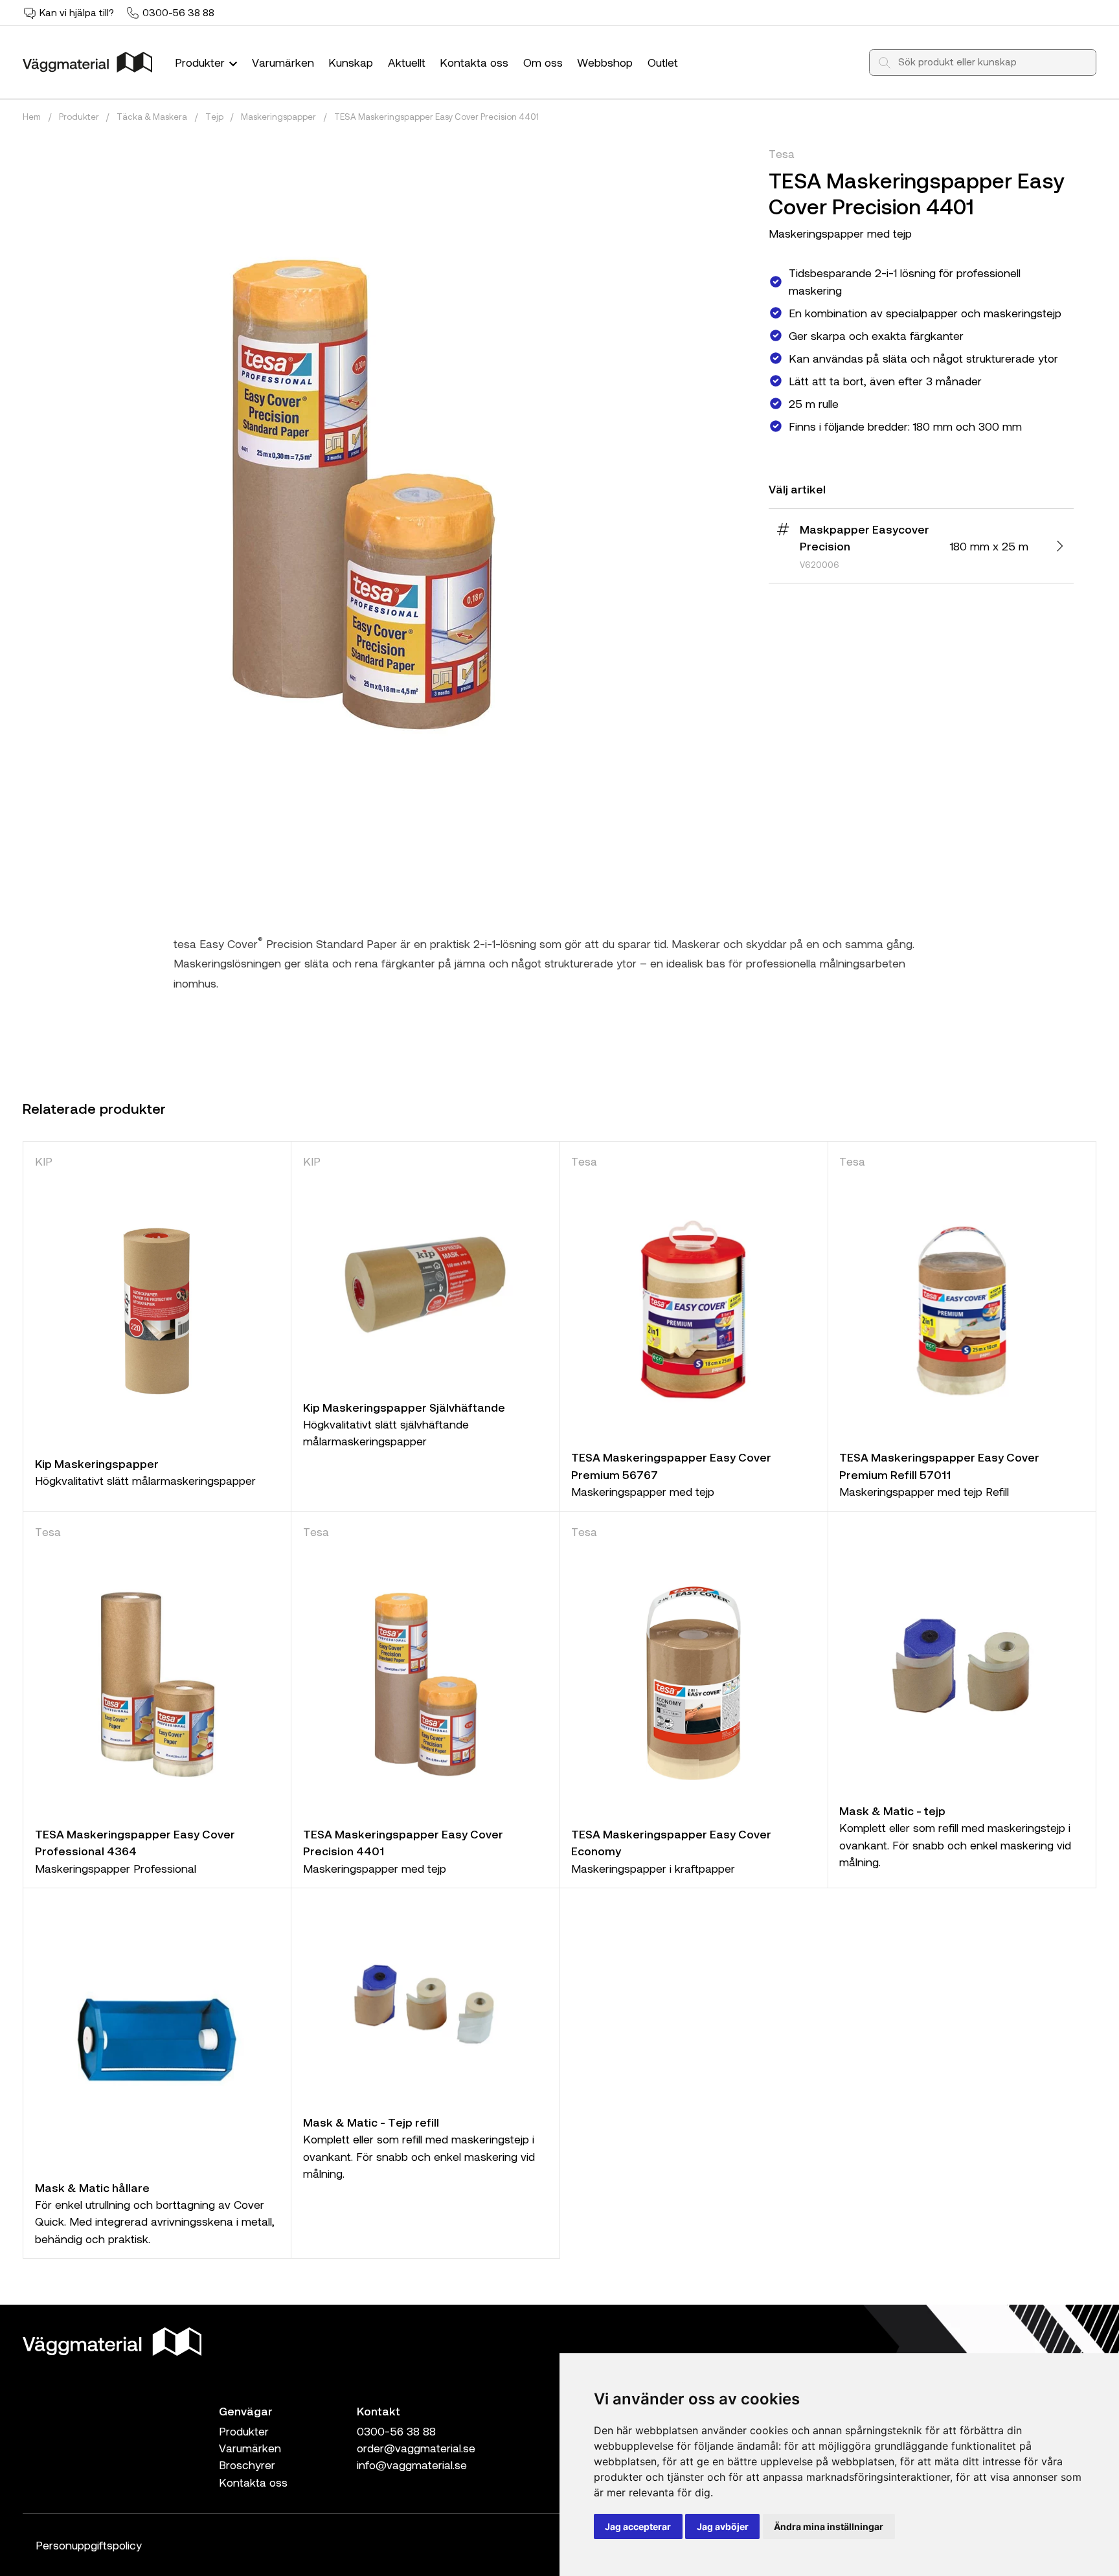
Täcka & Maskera (152, 117)
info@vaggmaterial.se (412, 2465)
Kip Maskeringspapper (97, 1463)
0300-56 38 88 (178, 12)
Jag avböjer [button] (723, 2526)
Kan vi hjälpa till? (77, 12)
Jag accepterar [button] (638, 2526)
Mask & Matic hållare (92, 2187)
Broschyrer (247, 2465)
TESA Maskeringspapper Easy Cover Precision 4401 (436, 117)
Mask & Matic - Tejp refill (371, 2122)
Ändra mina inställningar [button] (829, 2526)
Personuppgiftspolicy (89, 2545)
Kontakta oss (474, 62)
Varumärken (283, 62)
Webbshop (605, 62)
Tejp (214, 117)
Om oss (543, 62)
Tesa (782, 153)
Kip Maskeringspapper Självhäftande (404, 1407)
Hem (32, 117)
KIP (44, 1161)
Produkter (201, 62)
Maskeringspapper (278, 117)
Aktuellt (407, 62)
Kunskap (351, 62)
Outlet (663, 62)
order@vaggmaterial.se (416, 2448)
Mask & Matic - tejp (892, 1811)
